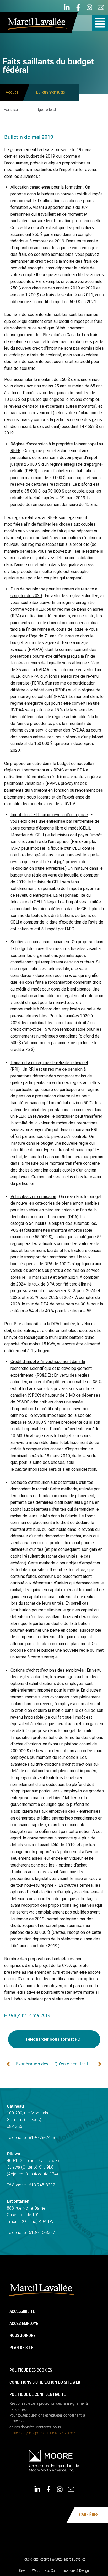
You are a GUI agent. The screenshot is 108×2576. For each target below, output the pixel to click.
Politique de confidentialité (38, 2394)
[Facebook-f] (78, 7)
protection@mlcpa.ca (26, 2433)
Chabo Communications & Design (65, 2570)
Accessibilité (22, 2311)
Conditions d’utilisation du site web (45, 2382)
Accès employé (24, 2323)
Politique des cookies (31, 2370)
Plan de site (21, 2348)
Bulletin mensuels (51, 92)
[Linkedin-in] (67, 7)
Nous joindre (22, 2336)
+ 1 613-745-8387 (61, 2433)
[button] (100, 23)
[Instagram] (89, 7)
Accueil (12, 92)
